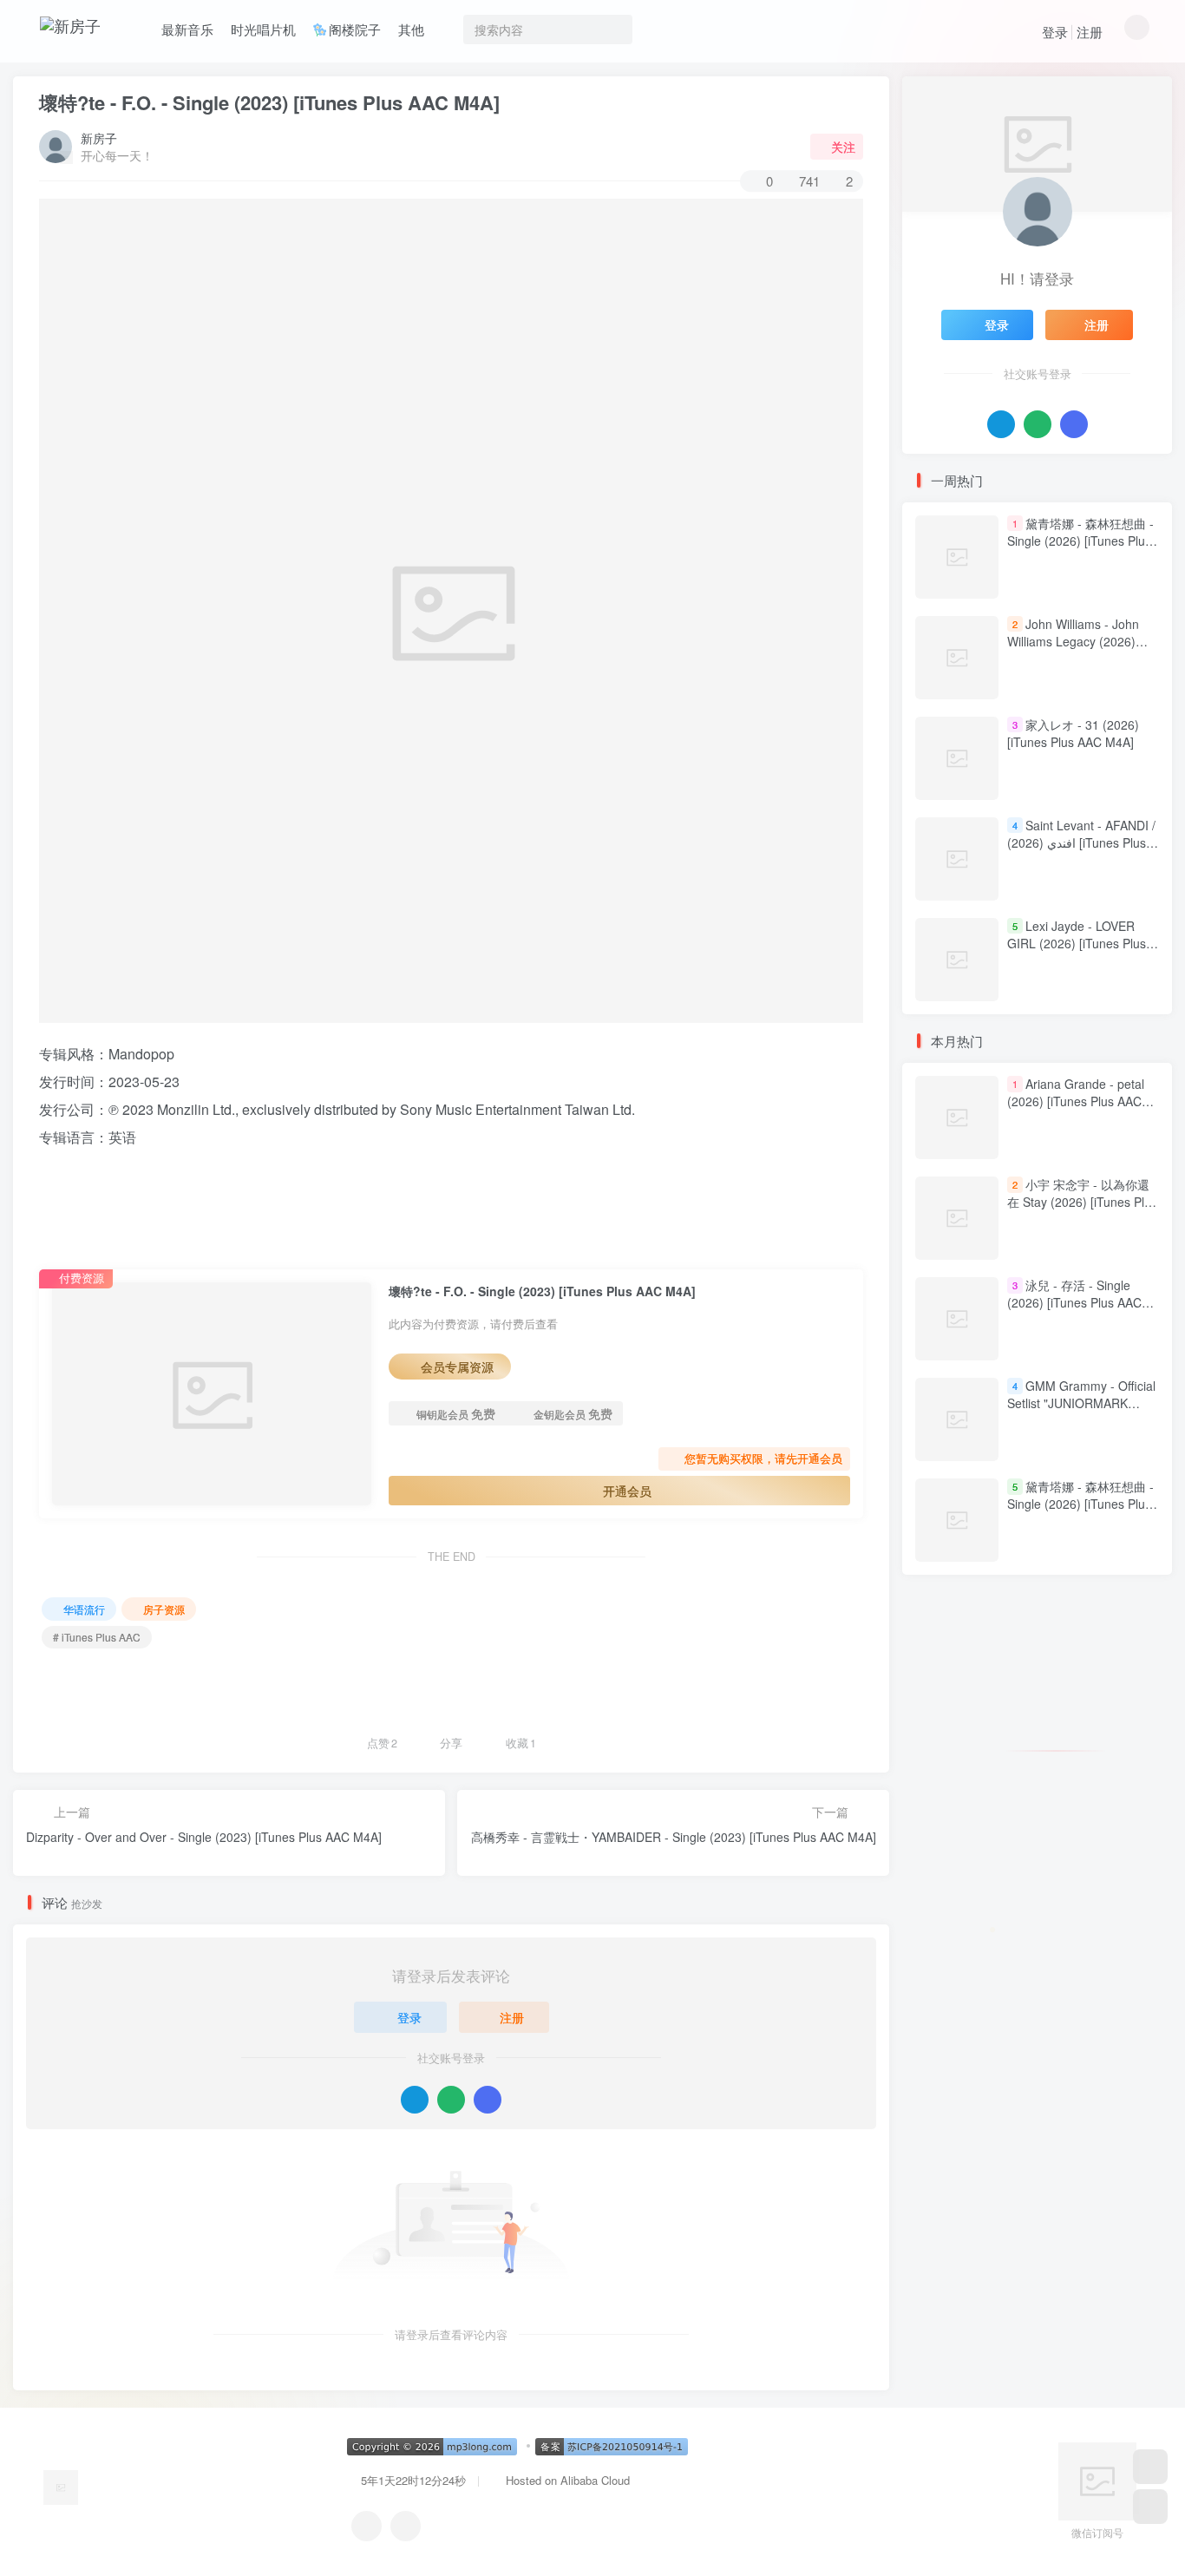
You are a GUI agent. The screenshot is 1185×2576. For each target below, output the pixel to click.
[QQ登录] (415, 2100)
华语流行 (84, 1609)
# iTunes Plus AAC (97, 1637)
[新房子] (61, 2485)
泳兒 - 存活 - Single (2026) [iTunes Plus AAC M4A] (1074, 1303)
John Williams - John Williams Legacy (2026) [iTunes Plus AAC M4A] (1073, 641)
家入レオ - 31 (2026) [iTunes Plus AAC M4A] (1073, 733)
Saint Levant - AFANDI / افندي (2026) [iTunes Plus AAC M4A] (1081, 842)
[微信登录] (451, 2100)
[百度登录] (488, 2100)
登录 (1055, 32)
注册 (1090, 32)
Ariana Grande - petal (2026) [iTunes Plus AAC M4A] (1076, 1101)
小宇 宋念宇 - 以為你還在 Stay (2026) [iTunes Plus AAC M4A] (1082, 1202)
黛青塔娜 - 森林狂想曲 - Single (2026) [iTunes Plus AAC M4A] (1080, 540)
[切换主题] (1150, 2507)
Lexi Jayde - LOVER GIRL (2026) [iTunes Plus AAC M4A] (1077, 943)
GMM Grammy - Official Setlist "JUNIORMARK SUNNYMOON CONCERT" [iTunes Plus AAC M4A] (1081, 1412)
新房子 (99, 138)
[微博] (406, 2526)
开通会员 (627, 1491)
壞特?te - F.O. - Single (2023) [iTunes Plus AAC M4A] (269, 102)
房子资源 (164, 1609)
